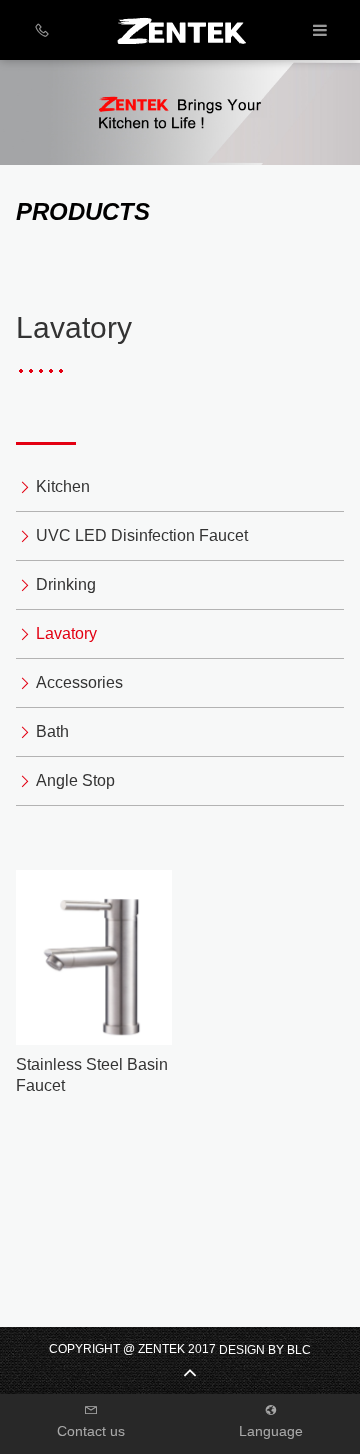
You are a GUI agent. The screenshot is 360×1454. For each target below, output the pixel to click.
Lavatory (66, 633)
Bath (52, 731)
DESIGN (242, 1350)
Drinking (66, 584)
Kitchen (63, 486)
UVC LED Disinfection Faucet (142, 535)
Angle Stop (75, 780)
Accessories (79, 682)
